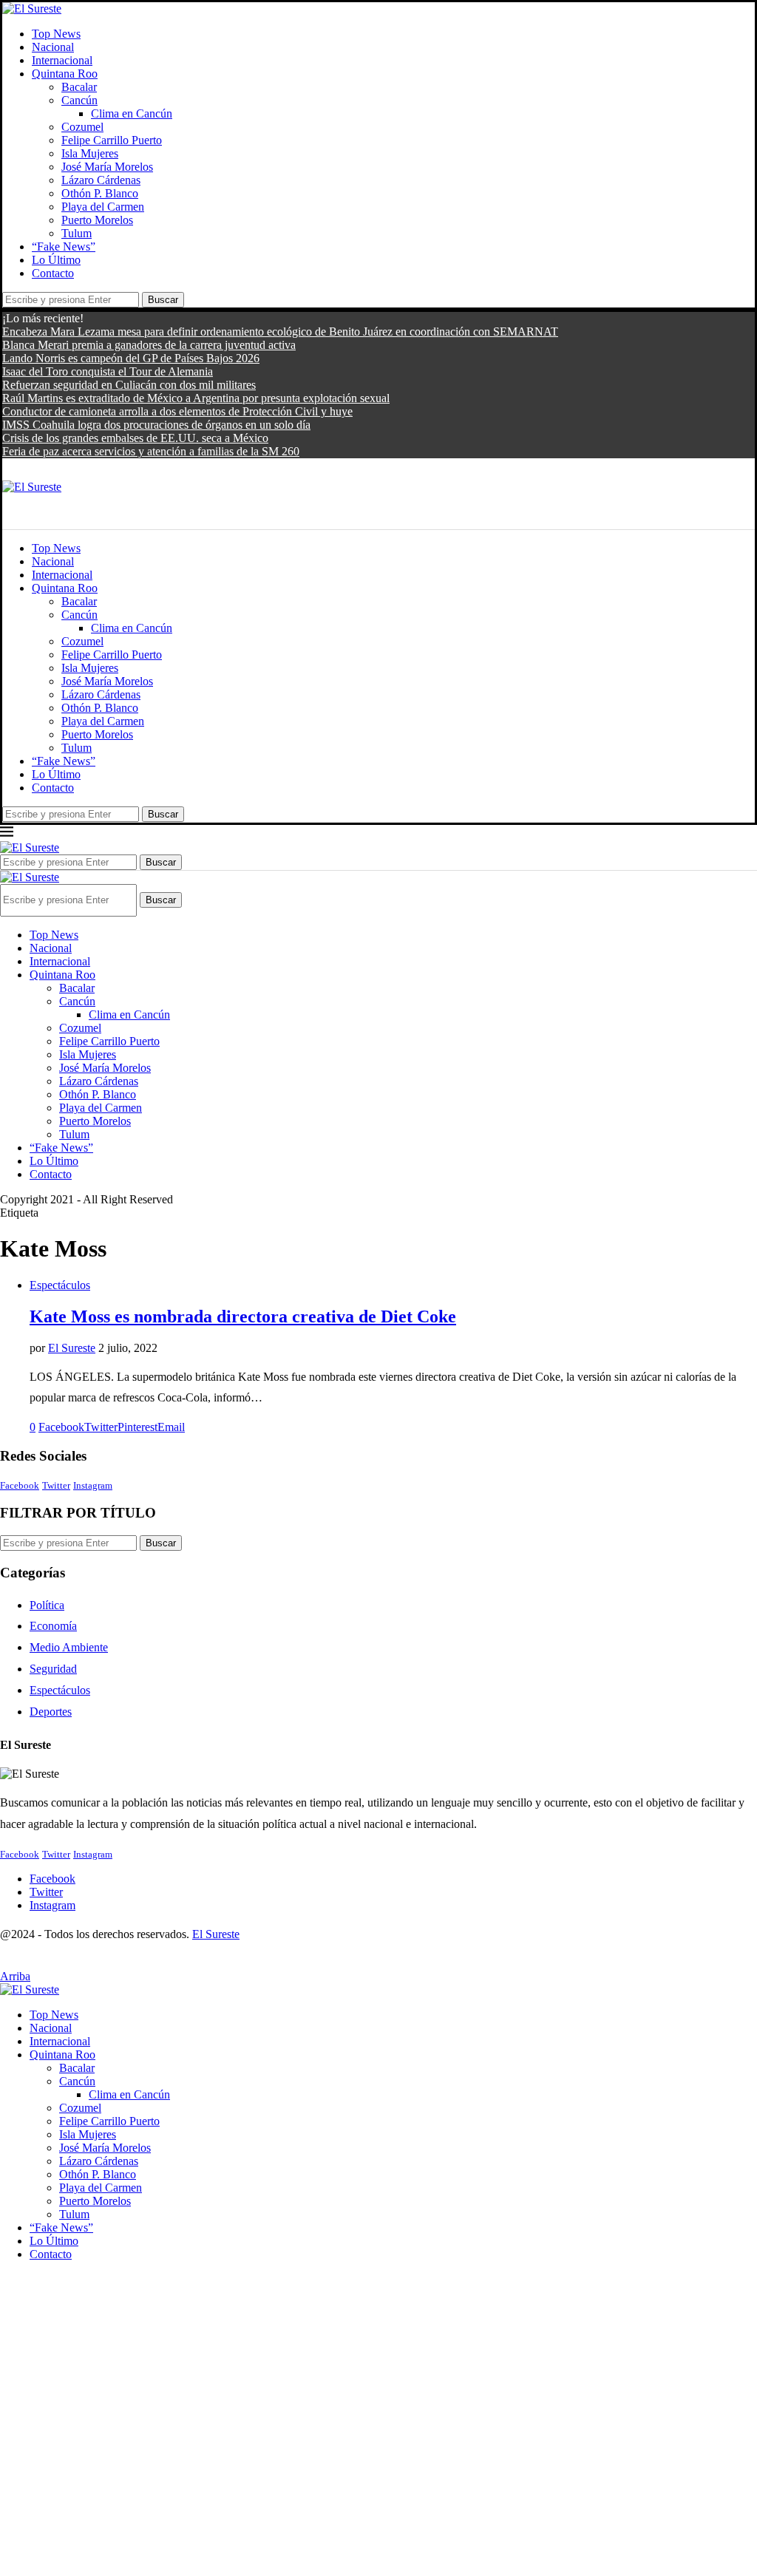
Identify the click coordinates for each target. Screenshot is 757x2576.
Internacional (62, 60)
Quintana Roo (65, 74)
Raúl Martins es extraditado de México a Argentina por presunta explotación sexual (196, 398)
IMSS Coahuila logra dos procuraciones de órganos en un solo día (156, 425)
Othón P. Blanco (100, 193)
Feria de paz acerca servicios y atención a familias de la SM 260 (151, 451)
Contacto (53, 273)
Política (47, 1605)
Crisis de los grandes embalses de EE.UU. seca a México (135, 438)
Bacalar (79, 87)
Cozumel (82, 127)
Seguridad (53, 1669)
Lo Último (56, 260)
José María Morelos (107, 167)
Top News (56, 34)
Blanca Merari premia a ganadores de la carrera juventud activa (149, 345)
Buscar (163, 300)
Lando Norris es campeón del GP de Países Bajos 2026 (131, 358)
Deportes (51, 1712)
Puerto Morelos (97, 220)
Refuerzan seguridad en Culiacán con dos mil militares (129, 385)
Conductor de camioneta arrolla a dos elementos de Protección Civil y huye (177, 411)
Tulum (77, 233)
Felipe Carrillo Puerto (112, 140)
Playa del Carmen (103, 207)
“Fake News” (64, 247)
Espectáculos (60, 1690)
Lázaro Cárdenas (101, 180)
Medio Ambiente (69, 1647)
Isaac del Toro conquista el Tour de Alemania (108, 371)
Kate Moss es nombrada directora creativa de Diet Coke (243, 1316)
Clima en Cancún (132, 113)
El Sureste (72, 1348)
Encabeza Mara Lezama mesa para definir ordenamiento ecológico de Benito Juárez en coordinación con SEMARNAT (280, 332)
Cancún (79, 100)
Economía (53, 1626)
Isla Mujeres (90, 153)
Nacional (53, 47)
